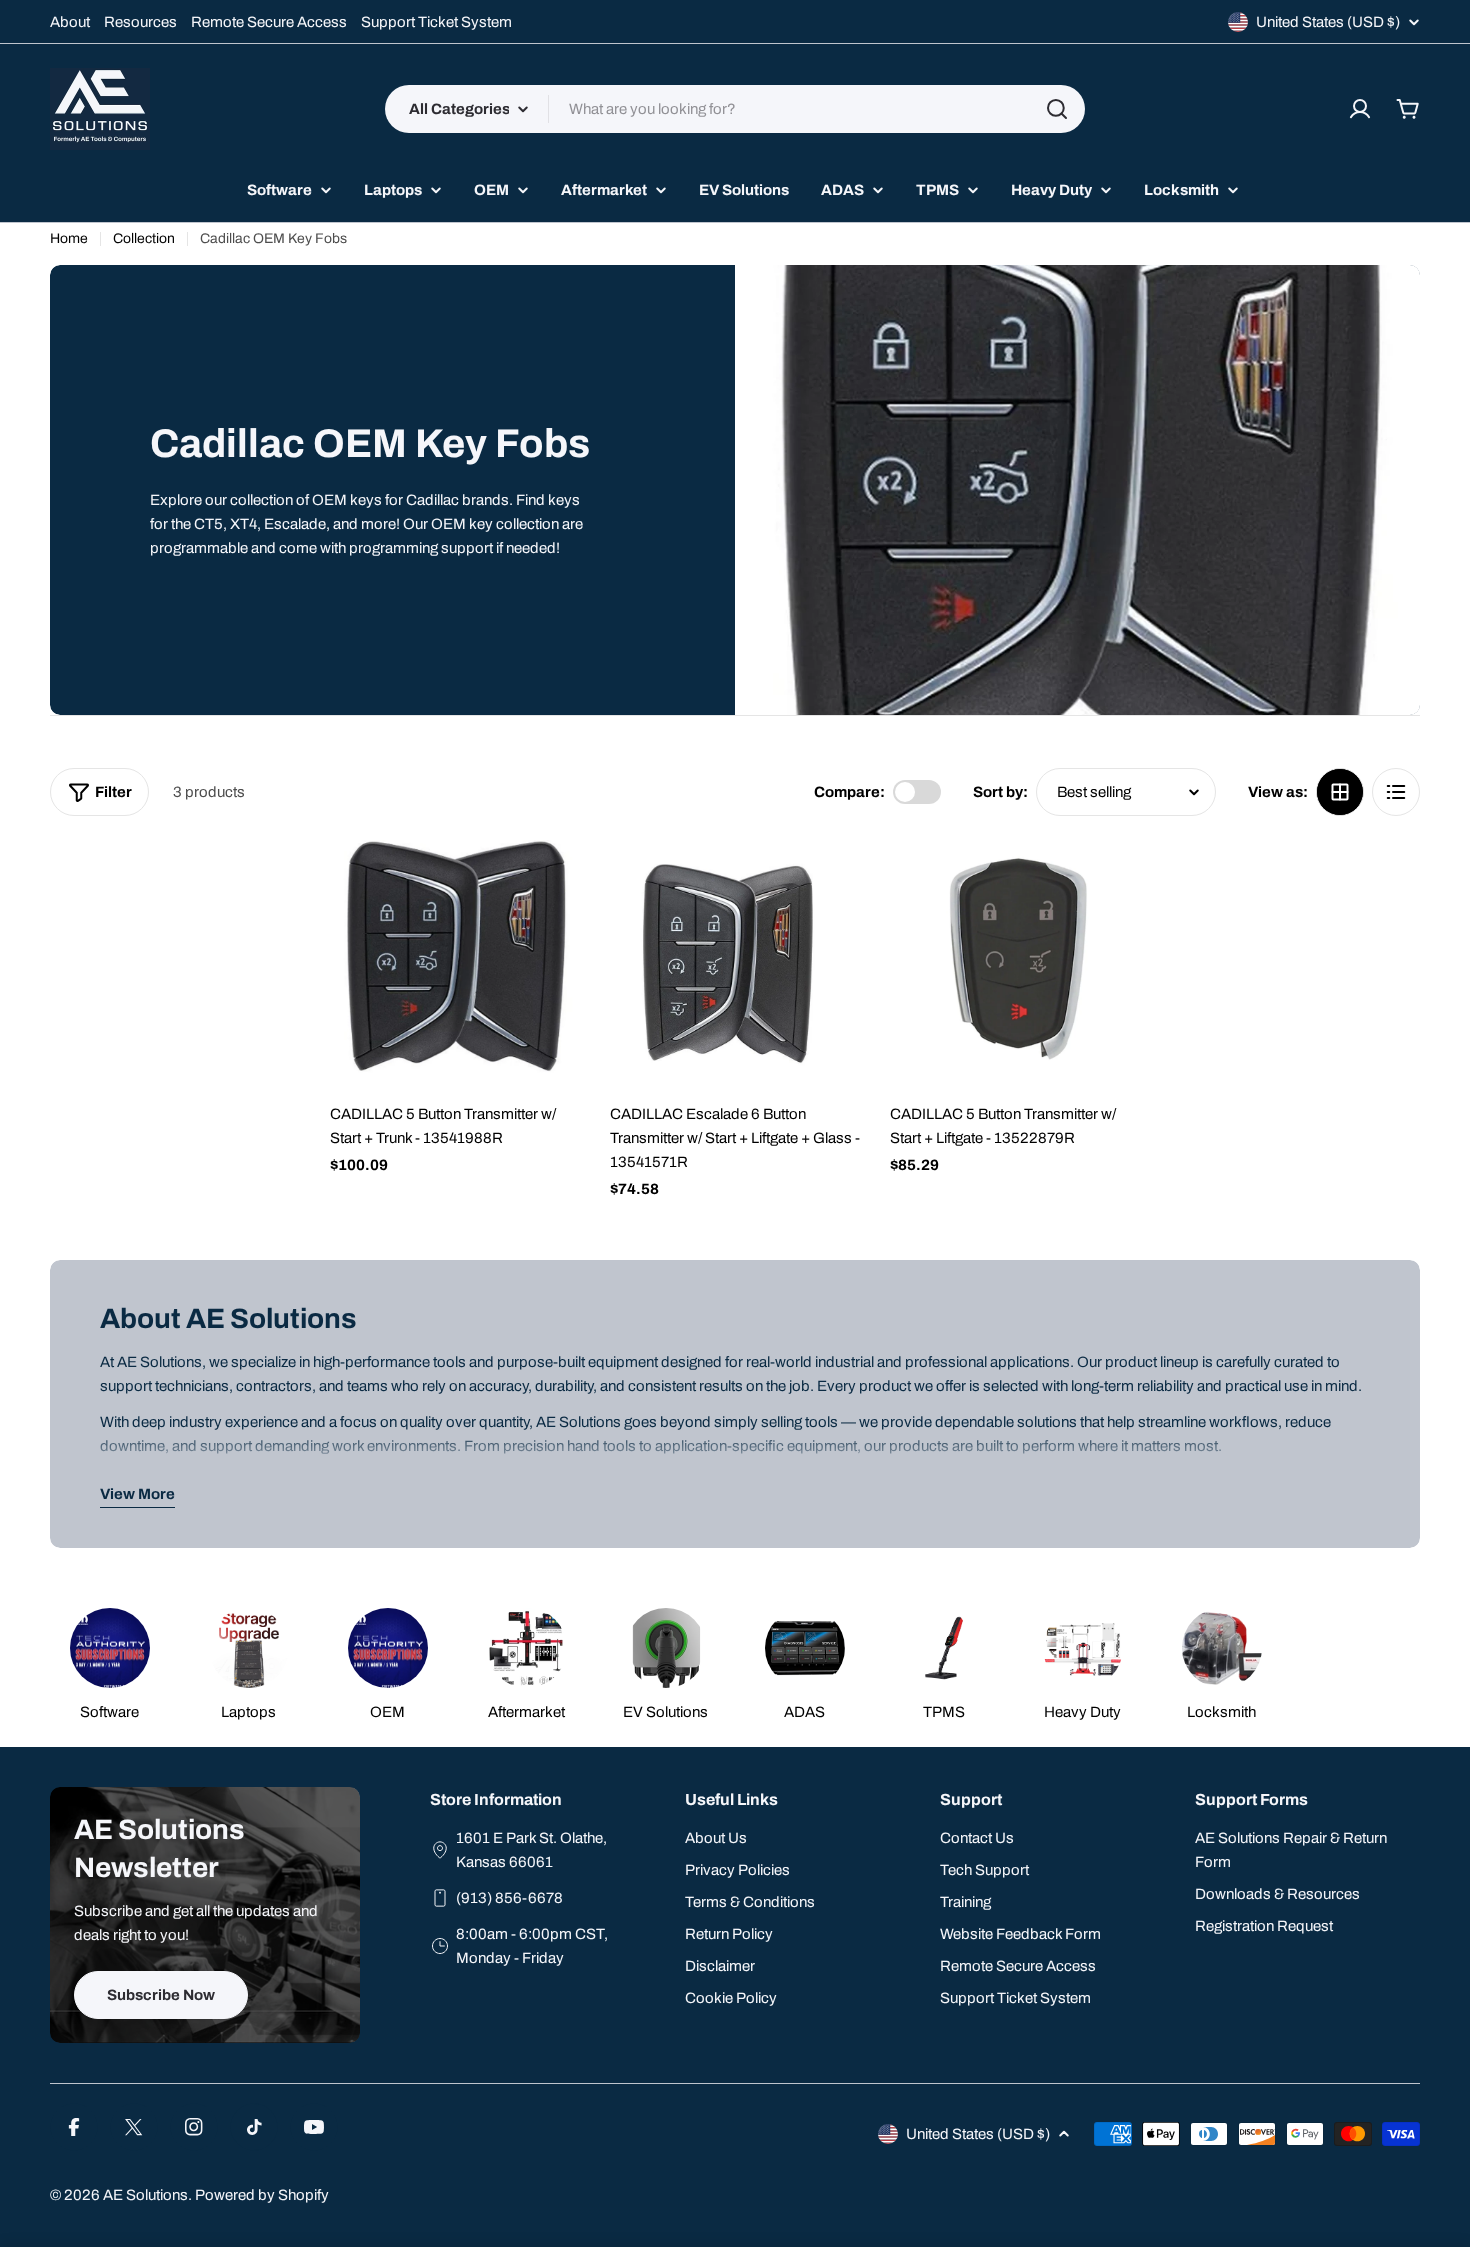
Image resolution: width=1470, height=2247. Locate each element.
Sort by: (1000, 792)
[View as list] (1396, 792)
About (70, 22)
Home (69, 238)
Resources (140, 22)
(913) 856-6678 (509, 1898)
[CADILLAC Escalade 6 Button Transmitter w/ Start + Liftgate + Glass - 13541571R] (735, 965)
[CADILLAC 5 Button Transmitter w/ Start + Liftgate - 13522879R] (1015, 965)
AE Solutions (145, 2195)
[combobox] (735, 109)
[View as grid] (1340, 792)
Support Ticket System (436, 22)
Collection (144, 238)
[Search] (1057, 109)
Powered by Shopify (262, 2195)
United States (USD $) (1328, 22)
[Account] (1360, 109)
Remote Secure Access (269, 22)
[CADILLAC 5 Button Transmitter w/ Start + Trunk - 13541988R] (455, 965)
